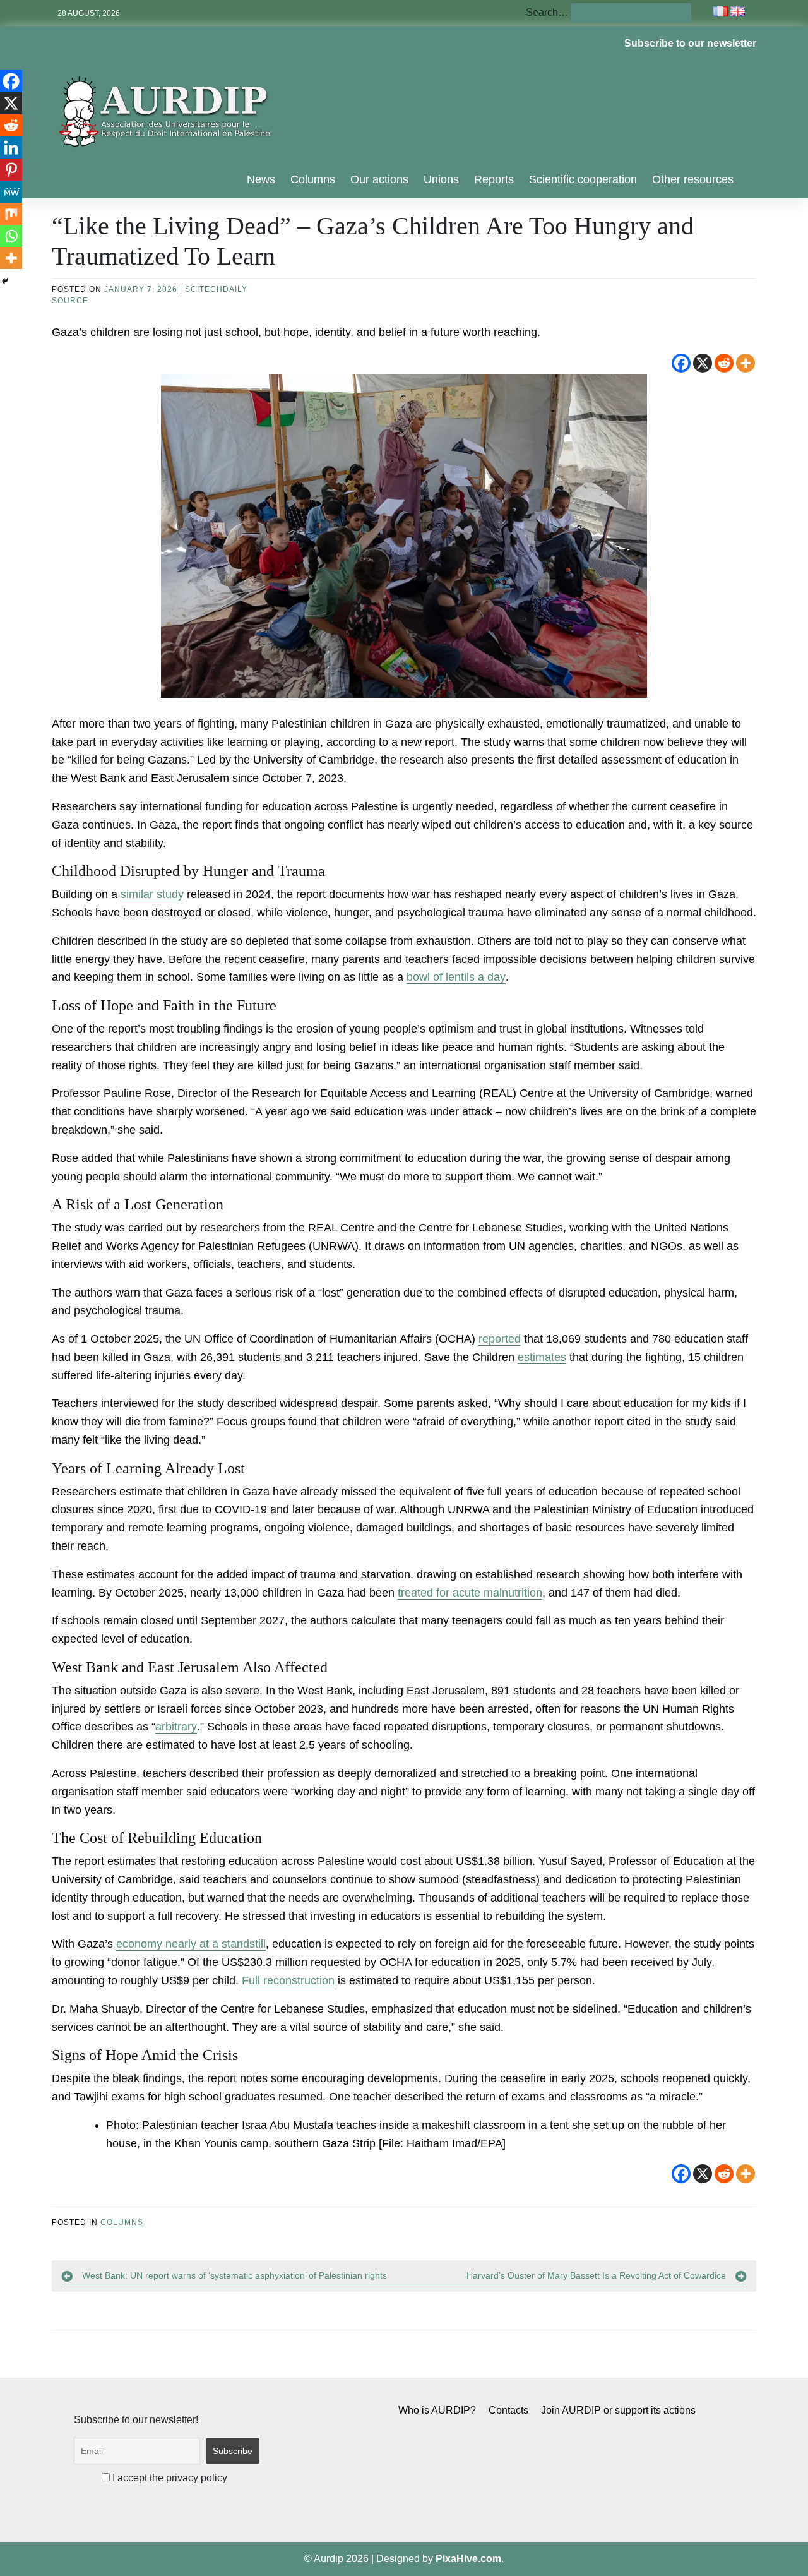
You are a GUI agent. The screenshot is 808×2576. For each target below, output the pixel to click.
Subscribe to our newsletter (690, 43)
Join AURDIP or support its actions (618, 2410)
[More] (746, 363)
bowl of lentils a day (456, 977)
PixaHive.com (468, 2559)
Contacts (508, 2410)
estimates (542, 1357)
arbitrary (176, 1727)
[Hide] (5, 281)
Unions (441, 179)
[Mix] (11, 214)
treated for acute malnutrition (470, 1593)
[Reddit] (724, 363)
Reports (494, 179)
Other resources (693, 179)
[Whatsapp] (11, 236)
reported (500, 1339)
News (261, 179)
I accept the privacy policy (169, 2478)
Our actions (379, 179)
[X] (703, 363)
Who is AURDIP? (437, 2410)
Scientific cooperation (583, 179)
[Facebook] (681, 363)
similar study (152, 894)
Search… (547, 12)
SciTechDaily (216, 289)
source (70, 301)
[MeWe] (11, 192)
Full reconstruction (288, 1980)
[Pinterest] (11, 170)
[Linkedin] (11, 147)
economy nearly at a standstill (191, 1944)
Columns (313, 179)
